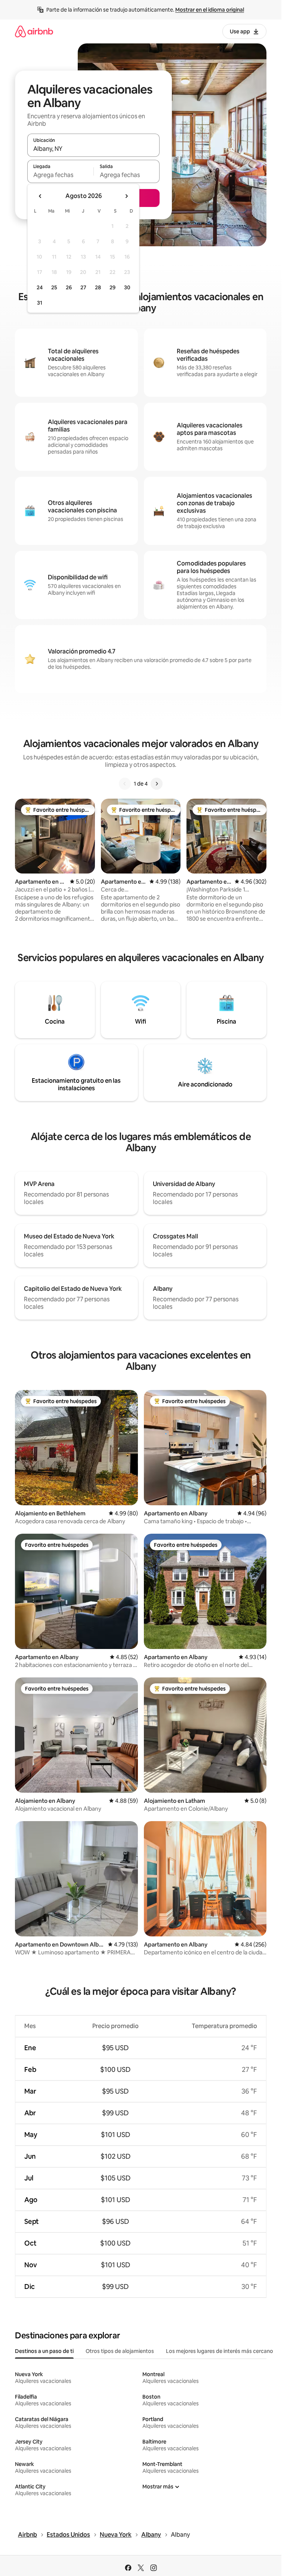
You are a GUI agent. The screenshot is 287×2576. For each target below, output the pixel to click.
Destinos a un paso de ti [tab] (44, 2351)
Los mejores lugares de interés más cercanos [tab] (221, 2351)
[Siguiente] (157, 784)
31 (40, 303)
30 (127, 287)
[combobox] (93, 149)
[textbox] (60, 175)
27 (83, 287)
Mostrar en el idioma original (210, 10)
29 (112, 287)
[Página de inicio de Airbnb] (34, 31)
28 (98, 287)
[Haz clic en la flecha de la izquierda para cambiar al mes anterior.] (40, 196)
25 (54, 287)
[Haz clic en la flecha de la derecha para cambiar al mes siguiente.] (126, 196)
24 (40, 287)
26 (69, 287)
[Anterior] (125, 784)
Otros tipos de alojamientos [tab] (120, 2351)
